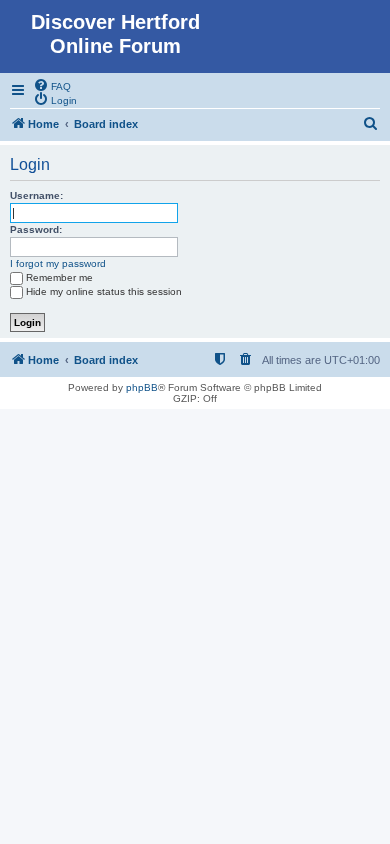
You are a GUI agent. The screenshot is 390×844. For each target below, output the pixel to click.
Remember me (59, 277)
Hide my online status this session (104, 291)
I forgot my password (58, 263)
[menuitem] (52, 85)
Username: (36, 195)
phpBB (142, 387)
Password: (36, 229)
